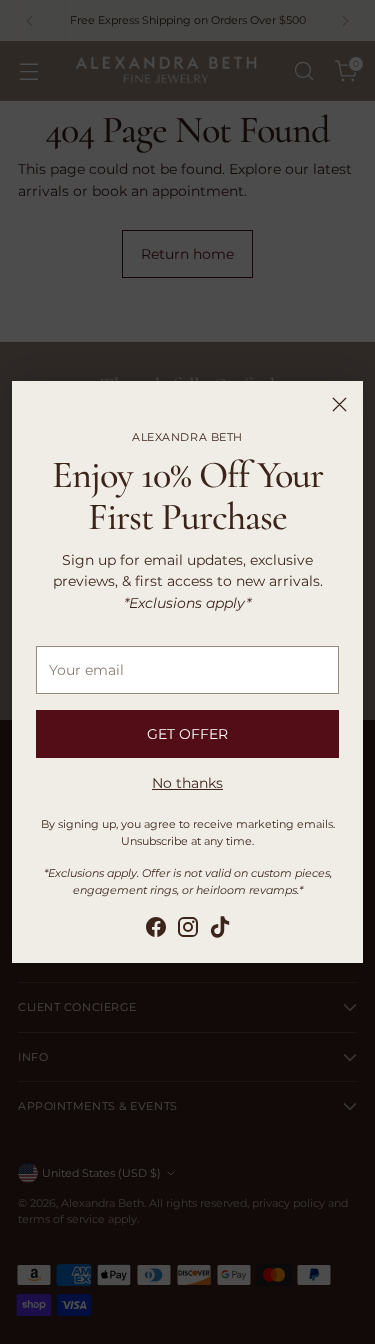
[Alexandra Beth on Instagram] (188, 930)
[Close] (339, 404)
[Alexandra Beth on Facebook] (156, 930)
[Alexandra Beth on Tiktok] (220, 930)
